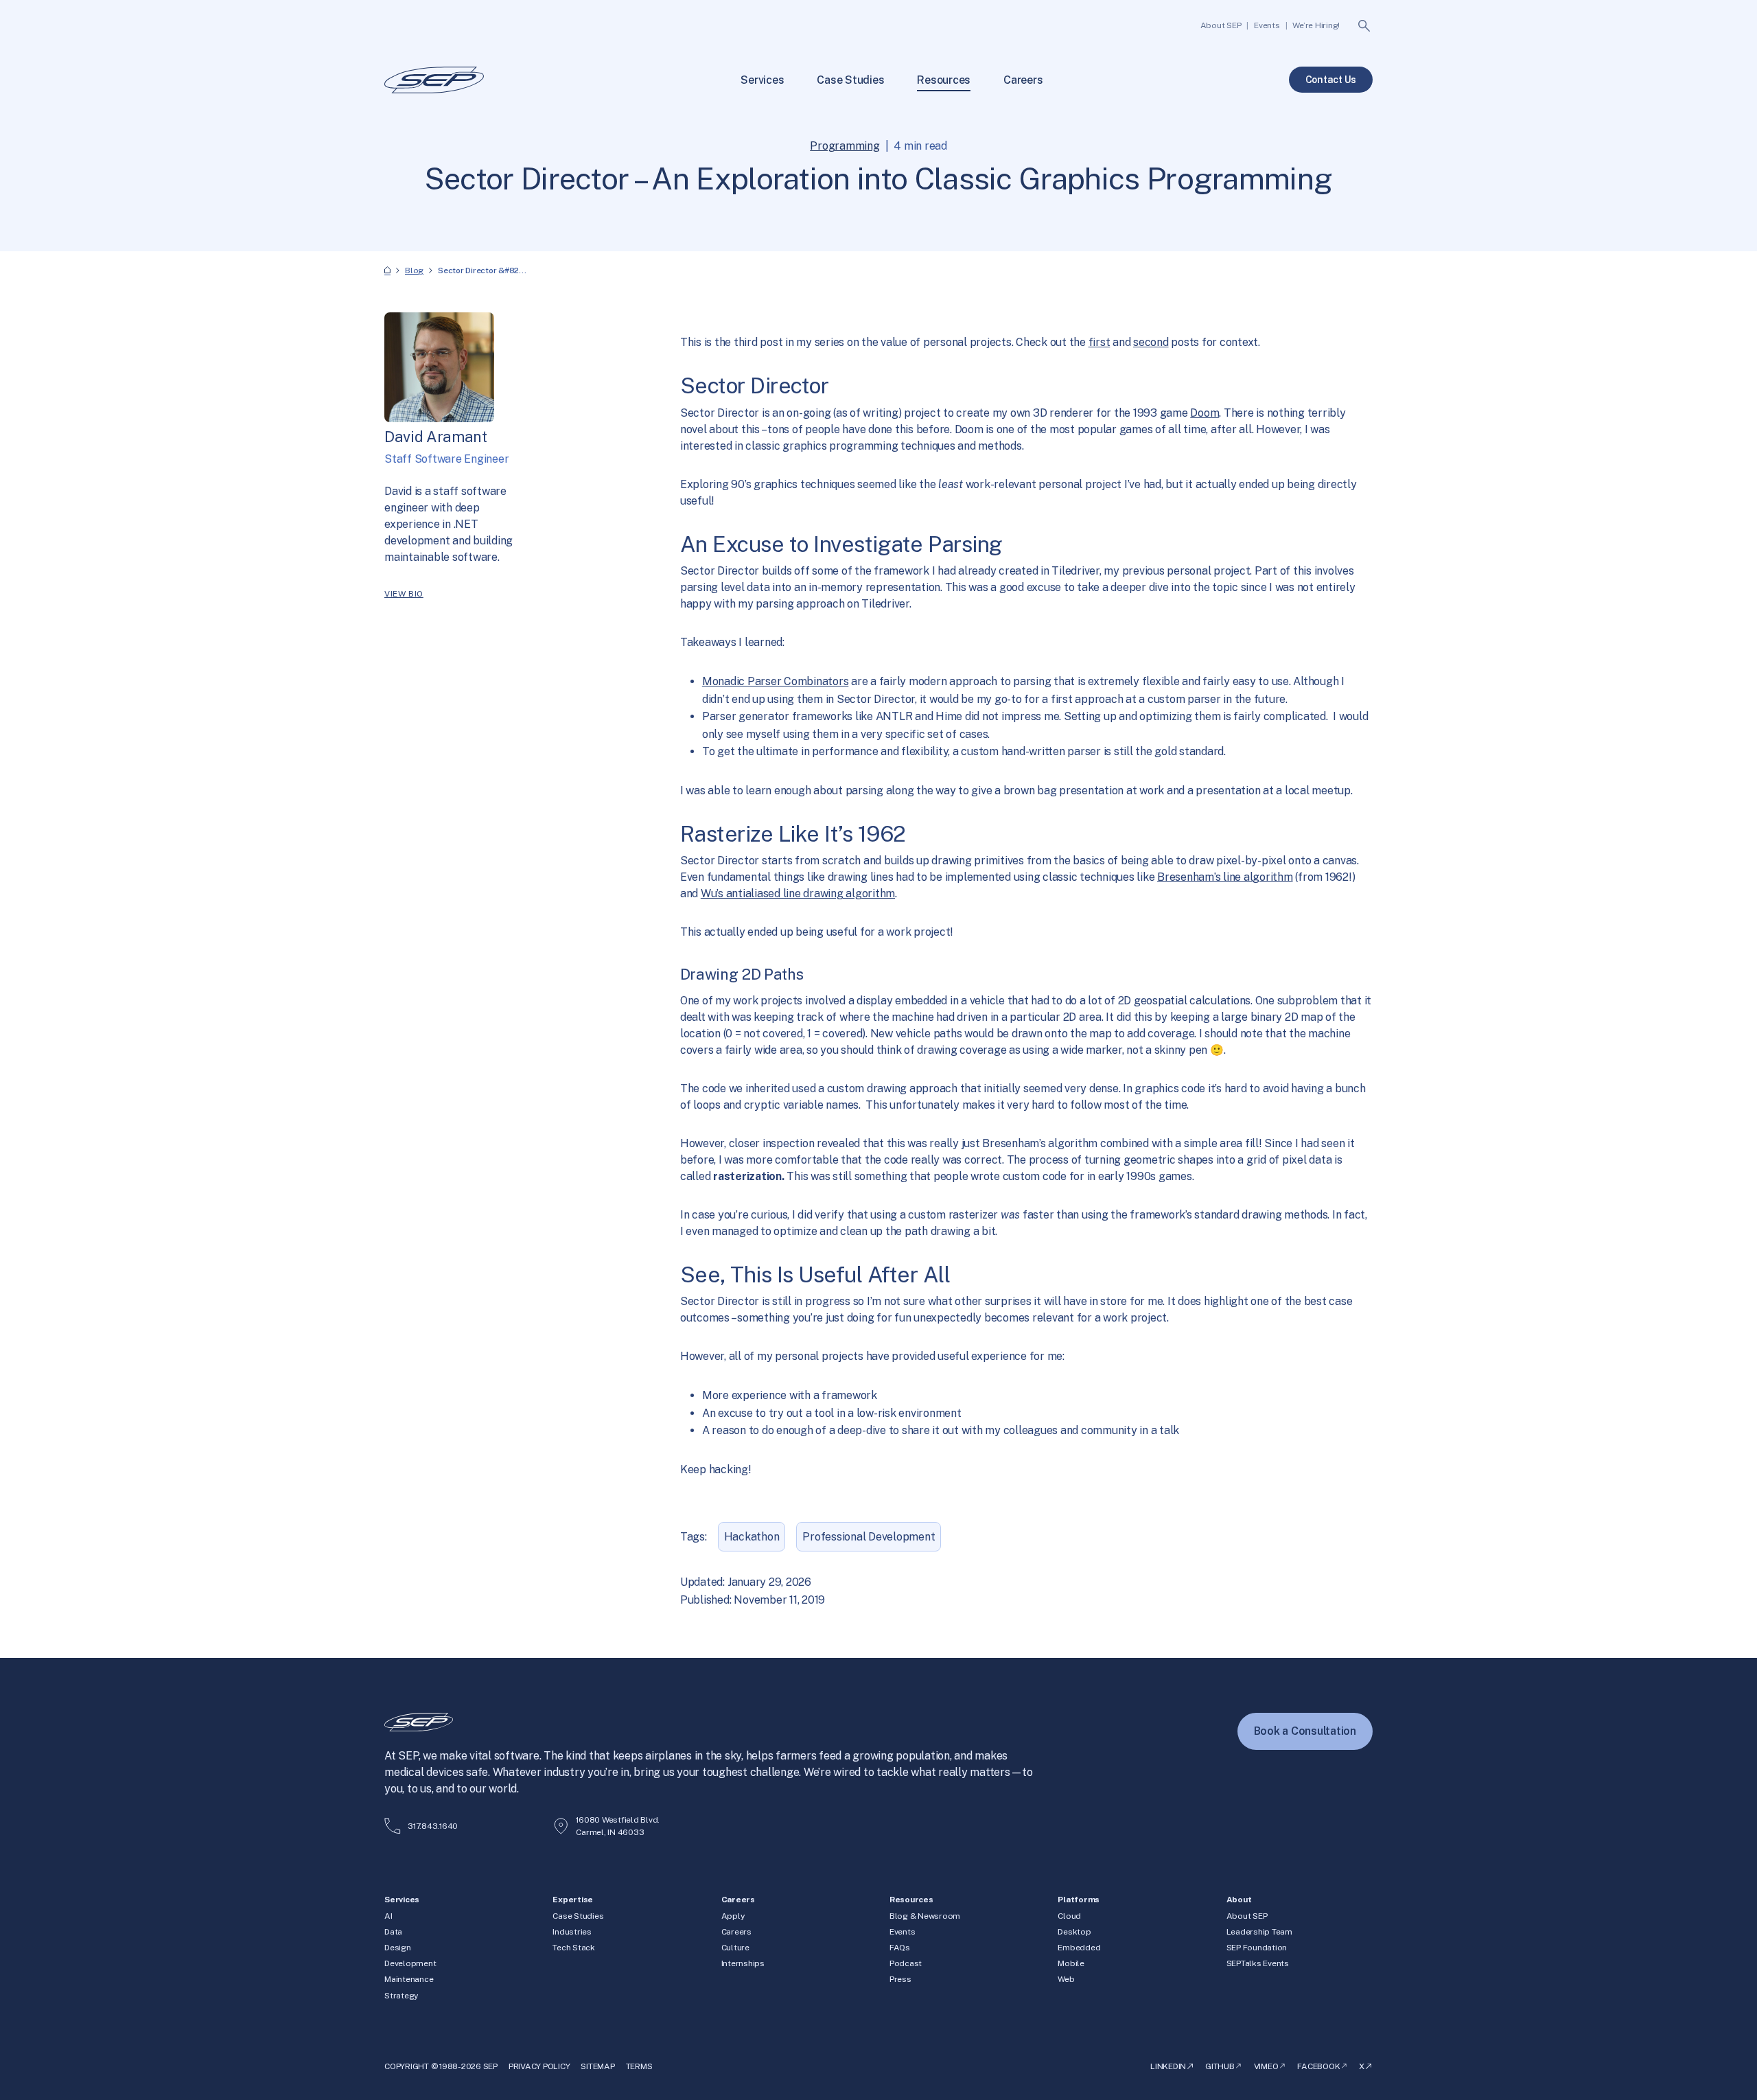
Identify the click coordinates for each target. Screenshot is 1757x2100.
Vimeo (1266, 2066)
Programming (845, 146)
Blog (414, 270)
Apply (733, 1916)
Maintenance (409, 1979)
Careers (736, 1932)
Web (1066, 1979)
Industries (572, 1932)
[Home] (387, 271)
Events (903, 1932)
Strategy (401, 1996)
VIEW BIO (404, 594)
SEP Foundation (1257, 1948)
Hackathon (752, 1537)
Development (410, 1963)
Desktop (1074, 1932)
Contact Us (1331, 80)
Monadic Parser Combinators (776, 681)
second (1151, 342)
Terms (639, 2066)
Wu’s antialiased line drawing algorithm (798, 893)
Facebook (1318, 2066)
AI (388, 1916)
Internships (743, 1963)
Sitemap (597, 2066)
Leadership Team (1259, 1932)
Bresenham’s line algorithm (1225, 877)
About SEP (1247, 1916)
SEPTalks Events (1258, 1963)
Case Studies (578, 1916)
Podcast (906, 1963)
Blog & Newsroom (925, 1916)
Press (900, 1979)
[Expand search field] (1364, 26)
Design (398, 1948)
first (1099, 342)
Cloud (1069, 1916)
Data (393, 1932)
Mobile (1071, 1963)
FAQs (900, 1948)
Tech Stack (574, 1948)
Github (1220, 2066)
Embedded (1079, 1948)
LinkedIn (1168, 2066)
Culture (735, 1948)
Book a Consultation (1305, 1731)
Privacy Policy (539, 2066)
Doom (1205, 413)
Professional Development (869, 1537)
